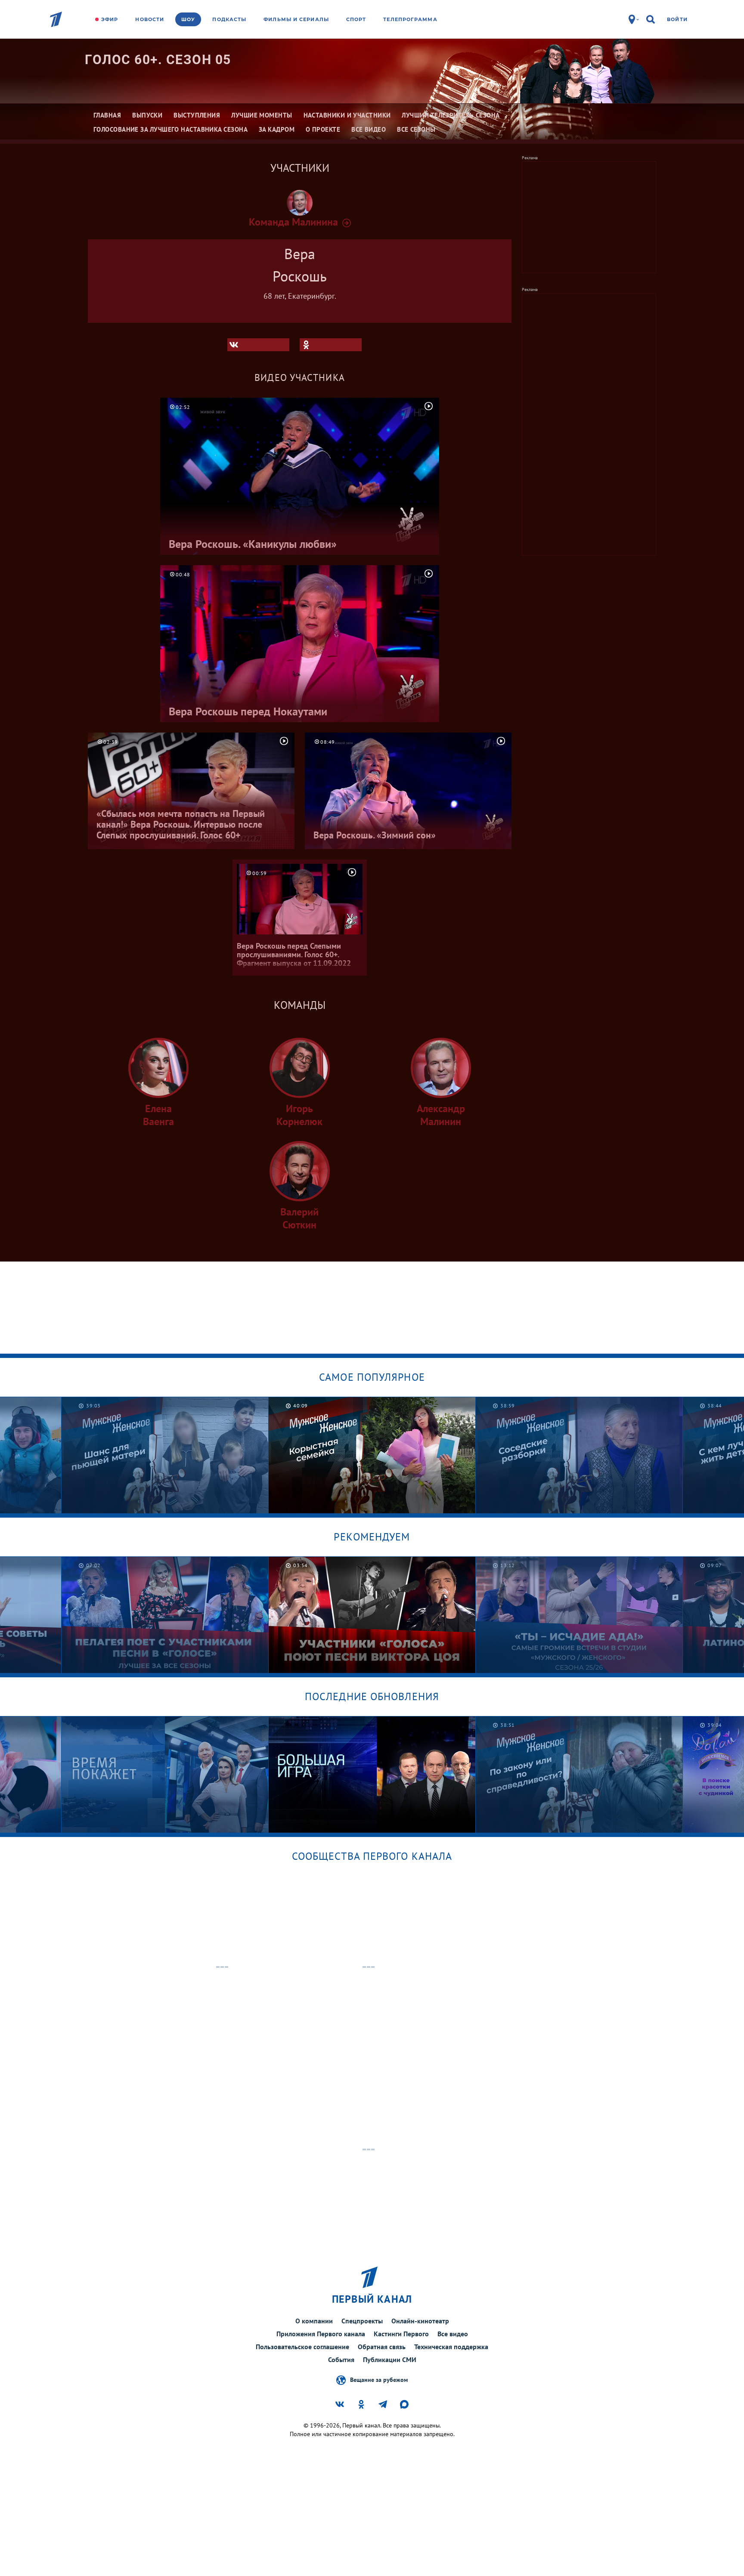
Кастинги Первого (401, 2334)
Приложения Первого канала (321, 2334)
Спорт (356, 19)
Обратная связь (382, 2347)
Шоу (188, 19)
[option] (165, 1455)
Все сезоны (416, 129)
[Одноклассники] (331, 345)
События (341, 2360)
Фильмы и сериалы (296, 19)
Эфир (110, 19)
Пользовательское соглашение (302, 2347)
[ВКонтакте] (258, 345)
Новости (150, 19)
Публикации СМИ (390, 2360)
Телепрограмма (410, 19)
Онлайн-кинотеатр (420, 2321)
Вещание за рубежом (379, 2379)
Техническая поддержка (451, 2347)
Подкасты (229, 19)
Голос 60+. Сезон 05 (158, 60)
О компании (314, 2321)
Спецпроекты (362, 2321)
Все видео (453, 2334)
